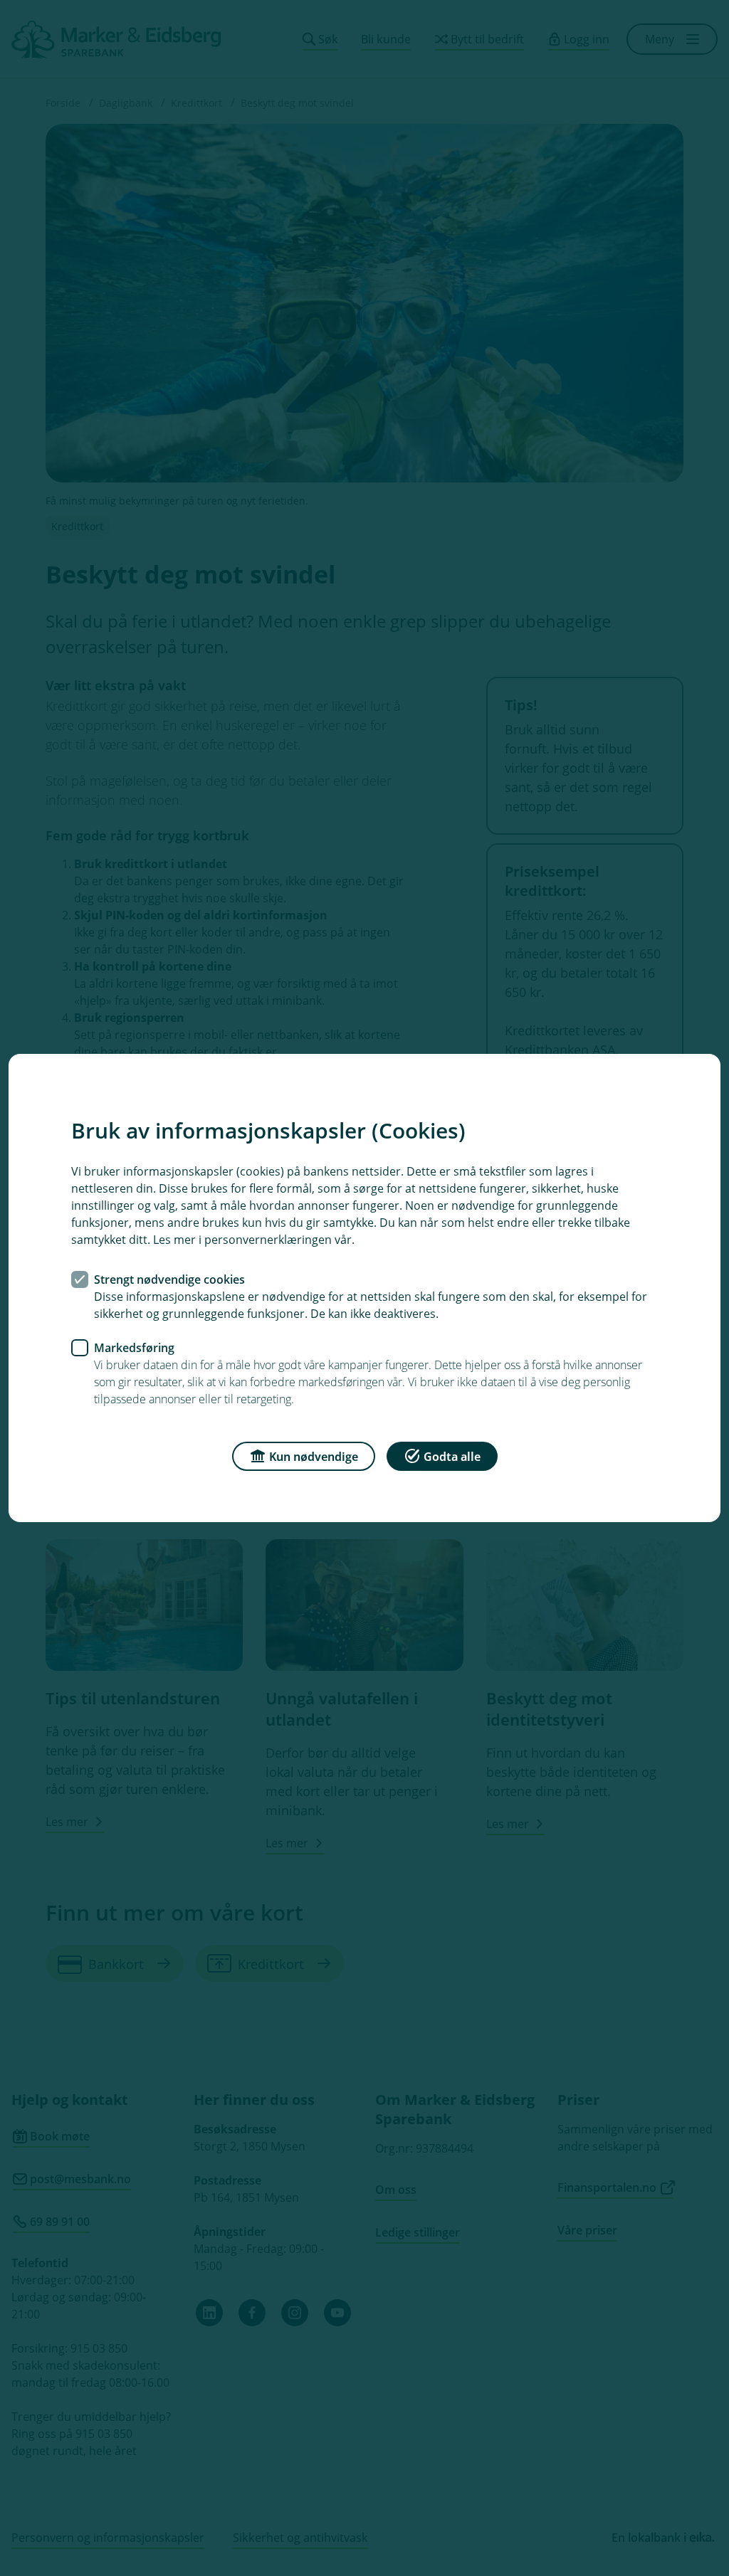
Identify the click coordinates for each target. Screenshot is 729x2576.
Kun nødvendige (314, 1457)
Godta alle (452, 1457)
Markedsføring (134, 1348)
